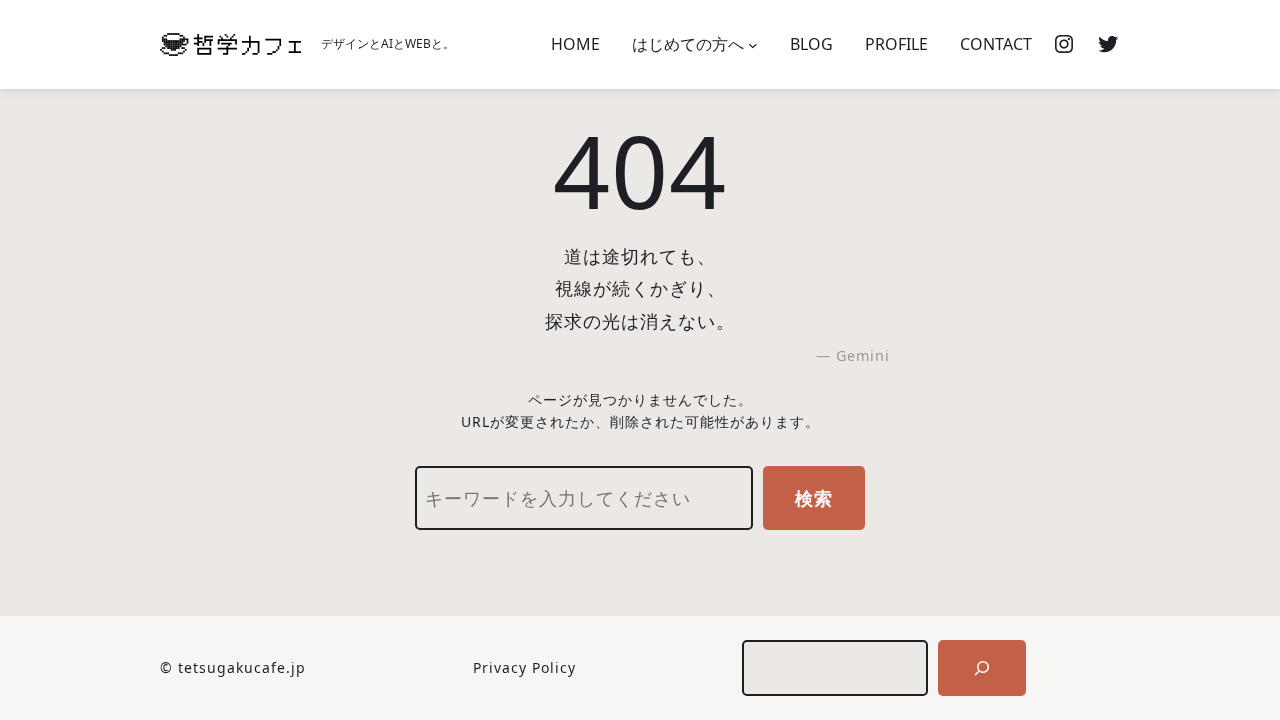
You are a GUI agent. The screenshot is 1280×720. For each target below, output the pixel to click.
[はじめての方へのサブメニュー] (753, 45)
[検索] (982, 668)
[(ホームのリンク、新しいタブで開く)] (230, 44)
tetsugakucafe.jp (242, 667)
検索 (814, 498)
